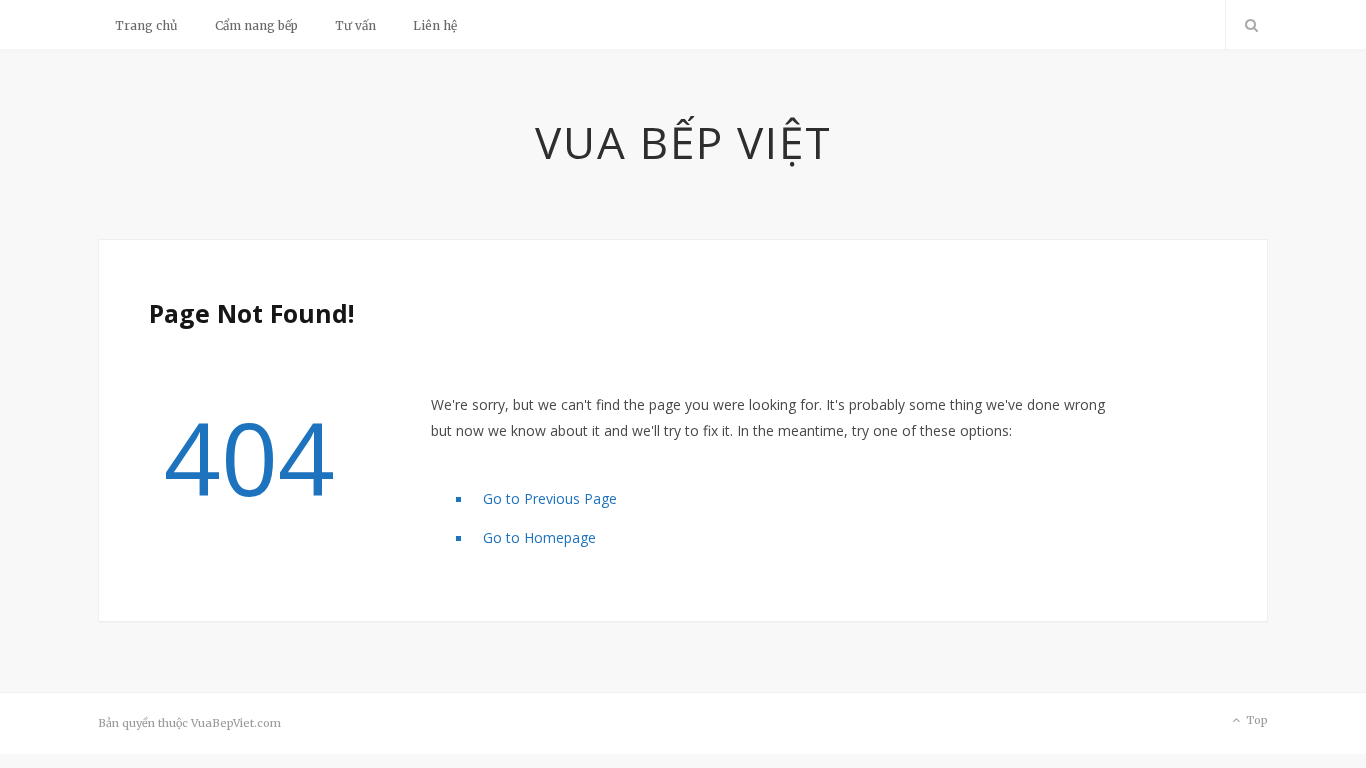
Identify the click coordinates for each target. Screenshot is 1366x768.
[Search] (1247, 25)
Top (1255, 720)
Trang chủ (146, 25)
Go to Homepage (539, 537)
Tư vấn (355, 25)
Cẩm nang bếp (256, 25)
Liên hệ (435, 25)
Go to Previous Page (550, 498)
